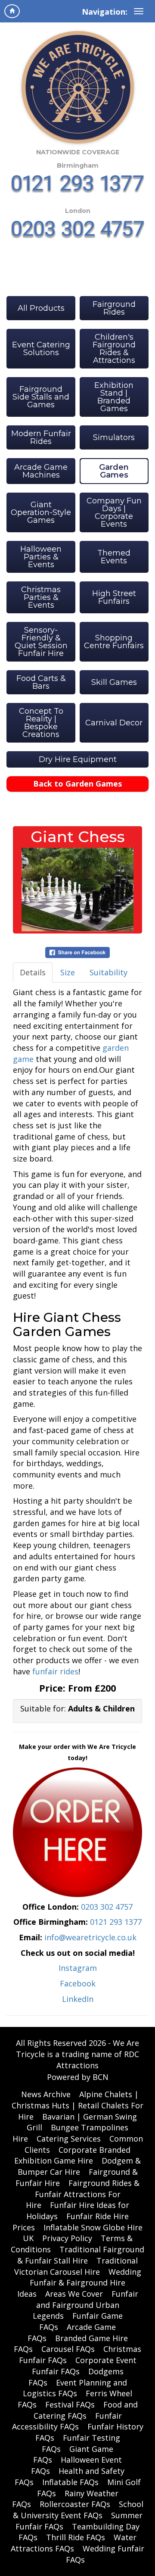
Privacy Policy (67, 2238)
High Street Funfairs (114, 597)
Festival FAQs (70, 2404)
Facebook (78, 1983)
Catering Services (69, 2139)
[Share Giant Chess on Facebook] (77, 952)
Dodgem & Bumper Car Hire (79, 2166)
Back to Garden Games (77, 784)
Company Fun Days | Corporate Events (114, 512)
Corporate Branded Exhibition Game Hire (72, 2155)
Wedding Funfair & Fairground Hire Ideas (79, 2283)
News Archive (46, 2094)
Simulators (114, 437)
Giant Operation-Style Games (41, 512)
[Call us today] (78, 184)
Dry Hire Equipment (78, 759)
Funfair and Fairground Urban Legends (85, 2305)
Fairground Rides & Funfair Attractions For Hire (83, 2194)
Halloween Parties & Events (41, 557)
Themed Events (114, 557)
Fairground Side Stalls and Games (41, 397)
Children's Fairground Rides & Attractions (114, 349)
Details (33, 972)
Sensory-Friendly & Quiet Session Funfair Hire (41, 642)
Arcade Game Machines (41, 471)
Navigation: (105, 12)
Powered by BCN (78, 2077)
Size (68, 972)
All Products (41, 308)
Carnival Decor (114, 723)
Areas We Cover (74, 2294)
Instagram (78, 1968)
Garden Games (114, 471)
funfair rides (55, 1671)
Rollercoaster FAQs (75, 2504)
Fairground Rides (114, 308)
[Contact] (77, 1831)
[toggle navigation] (139, 11)
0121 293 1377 (116, 1922)
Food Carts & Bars (41, 682)
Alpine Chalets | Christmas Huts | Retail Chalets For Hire (77, 2105)
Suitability (108, 972)
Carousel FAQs (68, 2349)
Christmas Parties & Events (41, 597)
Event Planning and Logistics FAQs (75, 2388)
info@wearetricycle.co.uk (90, 1937)
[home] (12, 11)
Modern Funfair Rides (41, 437)
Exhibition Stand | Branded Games (114, 397)
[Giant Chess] (77, 890)
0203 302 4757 (107, 1907)
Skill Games (114, 682)
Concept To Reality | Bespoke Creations (41, 723)
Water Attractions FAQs (74, 2543)
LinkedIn (78, 1999)
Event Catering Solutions (41, 349)
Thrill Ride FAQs (76, 2537)
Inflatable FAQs (70, 2482)
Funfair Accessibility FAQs (67, 2421)
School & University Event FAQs (78, 2510)
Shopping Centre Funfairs (114, 642)
